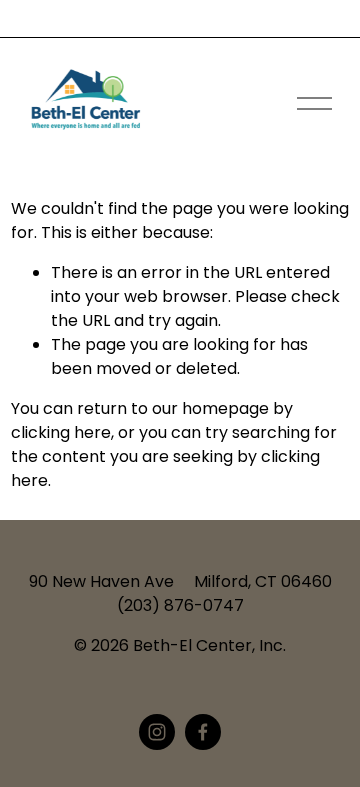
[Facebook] (203, 732)
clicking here (61, 432)
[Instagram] (157, 732)
